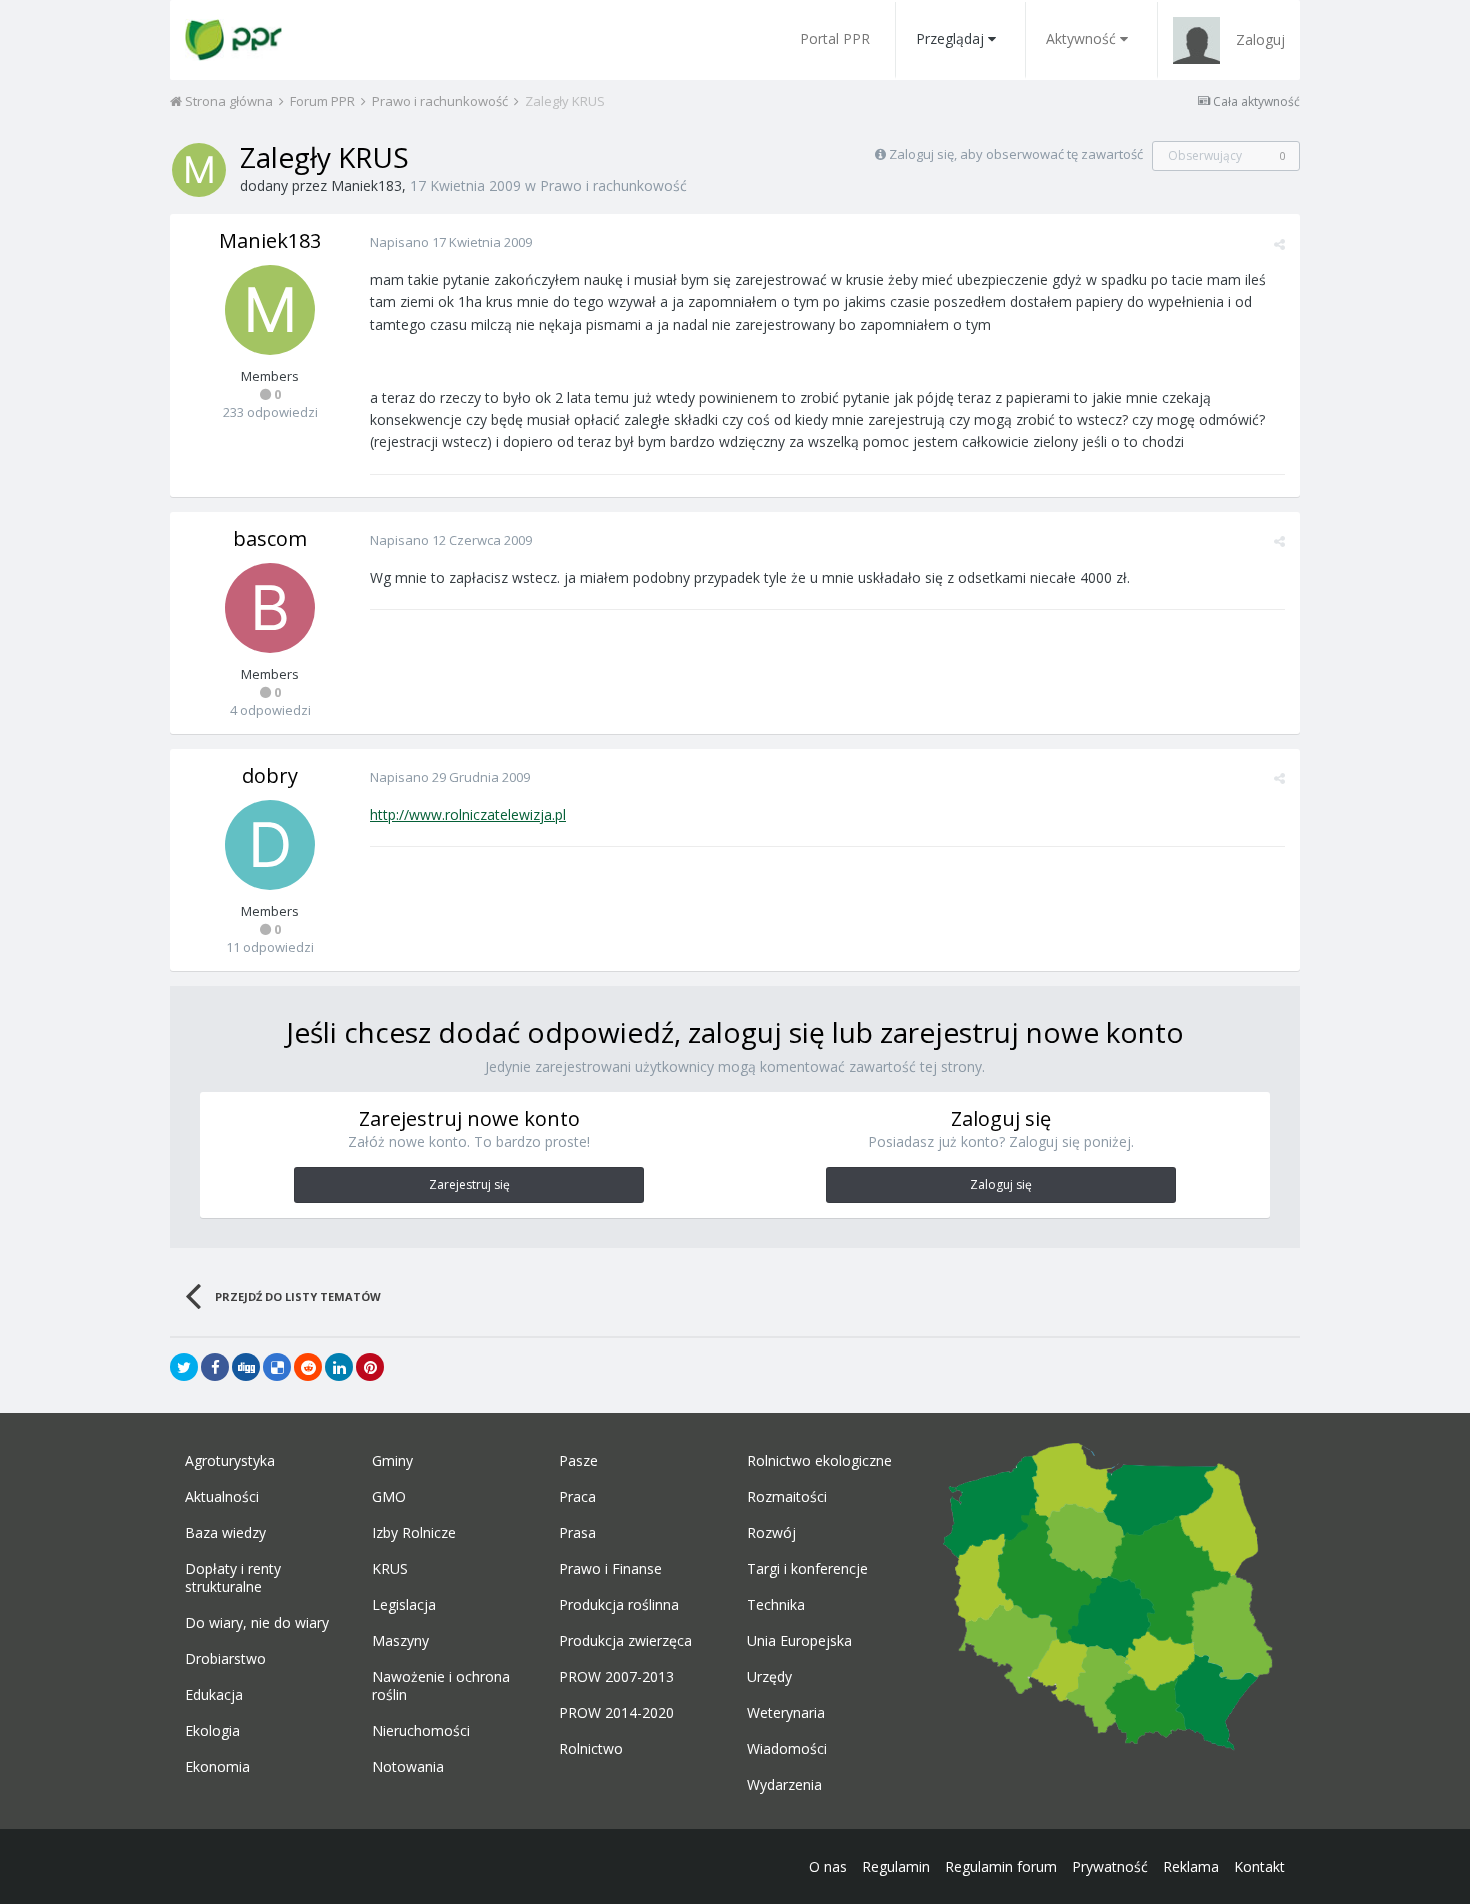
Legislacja (404, 1605)
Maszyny (400, 1641)
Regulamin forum (1001, 1866)
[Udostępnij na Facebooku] (215, 1367)
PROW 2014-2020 (616, 1713)
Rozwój (771, 1533)
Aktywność (1081, 38)
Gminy (392, 1461)
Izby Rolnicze (414, 1533)
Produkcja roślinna (619, 1605)
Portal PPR (835, 38)
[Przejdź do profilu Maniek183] (199, 170)
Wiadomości (787, 1749)
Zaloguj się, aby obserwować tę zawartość (1016, 154)
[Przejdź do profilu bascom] (270, 608)
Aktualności (222, 1497)
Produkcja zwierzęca (625, 1641)
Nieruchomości (421, 1731)
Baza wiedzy (225, 1533)
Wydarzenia (784, 1785)
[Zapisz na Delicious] (277, 1367)
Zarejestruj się (469, 1184)
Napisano (451, 242)
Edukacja (214, 1695)
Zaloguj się (1001, 1184)
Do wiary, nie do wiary (257, 1623)
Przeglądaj (950, 38)
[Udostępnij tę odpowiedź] (1279, 244)
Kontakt (1259, 1866)
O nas (828, 1866)
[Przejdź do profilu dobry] (270, 845)
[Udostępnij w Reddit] (308, 1367)
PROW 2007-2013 (616, 1677)
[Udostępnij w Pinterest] (370, 1367)
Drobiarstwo (225, 1659)
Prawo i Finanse (610, 1569)
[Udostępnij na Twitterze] (184, 1367)
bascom (270, 538)
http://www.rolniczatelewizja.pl (468, 814)
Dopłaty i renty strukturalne (233, 1578)
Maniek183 (366, 185)
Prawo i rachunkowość (613, 185)
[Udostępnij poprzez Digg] (246, 1367)
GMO (389, 1497)
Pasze (578, 1461)
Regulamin (896, 1866)
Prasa (577, 1533)
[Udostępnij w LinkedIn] (339, 1367)
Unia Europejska (799, 1641)
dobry (270, 775)
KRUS (390, 1569)
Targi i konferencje (807, 1569)
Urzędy (769, 1677)
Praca (577, 1497)
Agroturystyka (230, 1461)
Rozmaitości (787, 1497)
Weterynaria (786, 1713)
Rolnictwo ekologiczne (819, 1461)
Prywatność (1110, 1866)
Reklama (1191, 1866)
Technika (776, 1605)
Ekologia (212, 1731)
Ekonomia (217, 1767)
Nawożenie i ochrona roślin (441, 1686)
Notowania (408, 1767)
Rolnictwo (591, 1749)
